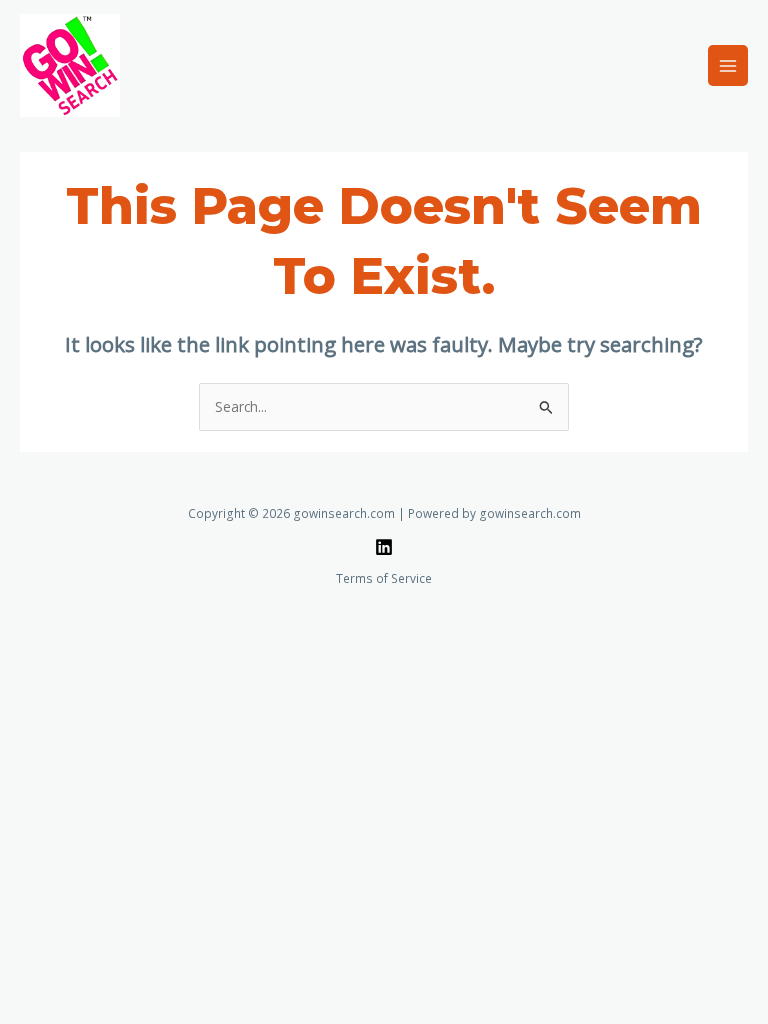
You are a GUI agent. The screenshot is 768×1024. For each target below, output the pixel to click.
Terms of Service (384, 578)
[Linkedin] (384, 547)
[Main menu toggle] (728, 65)
